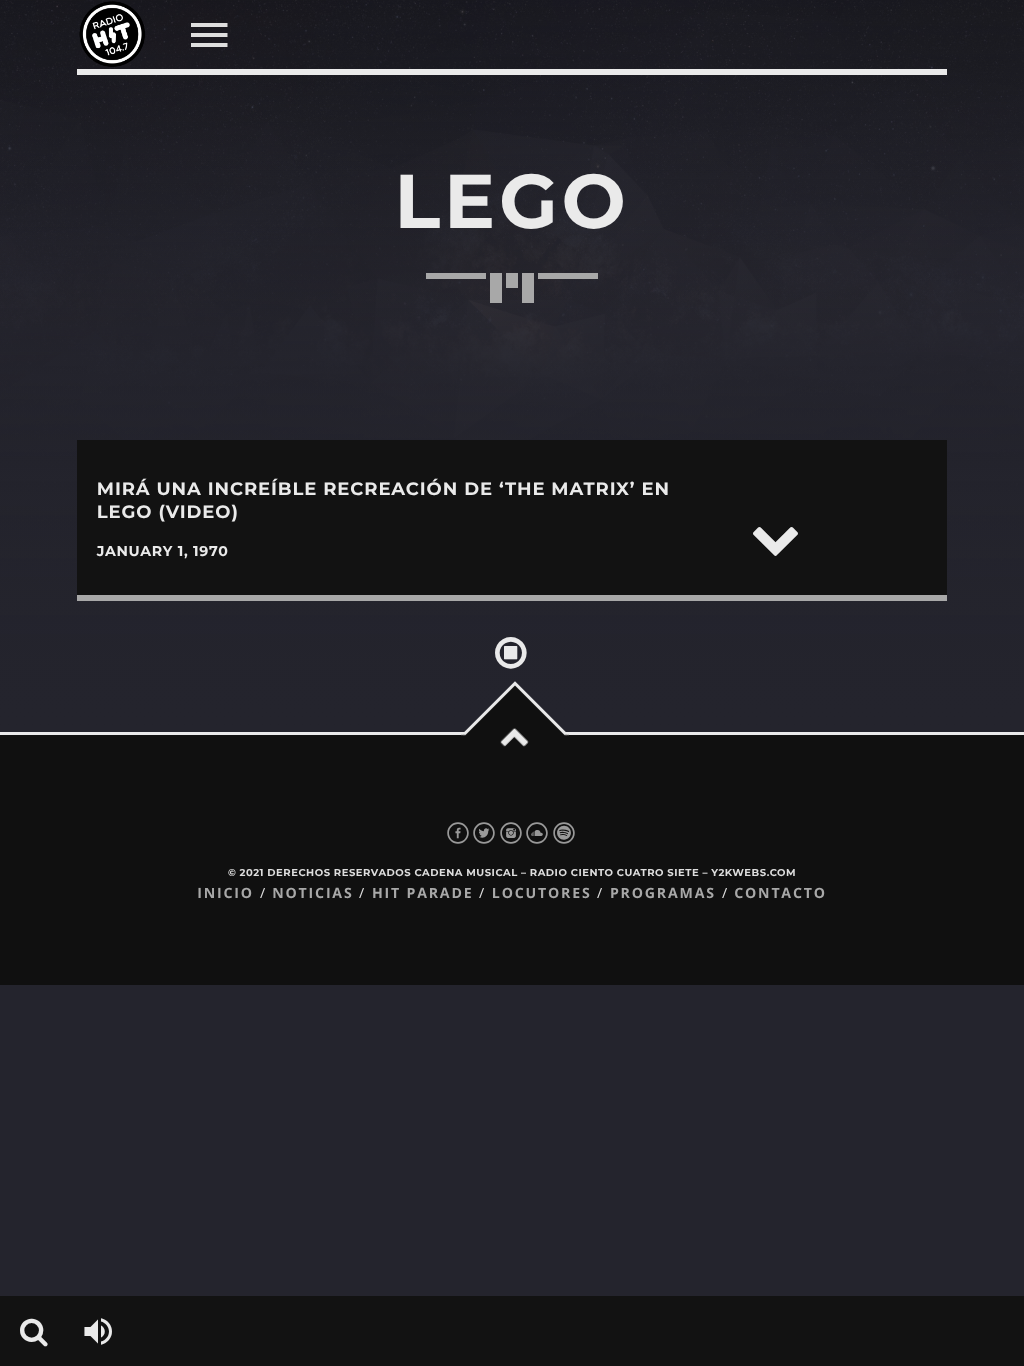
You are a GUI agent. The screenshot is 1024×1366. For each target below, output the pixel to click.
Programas (663, 893)
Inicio (225, 893)
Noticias (312, 893)
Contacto (780, 893)
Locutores (542, 893)
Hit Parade (422, 893)
